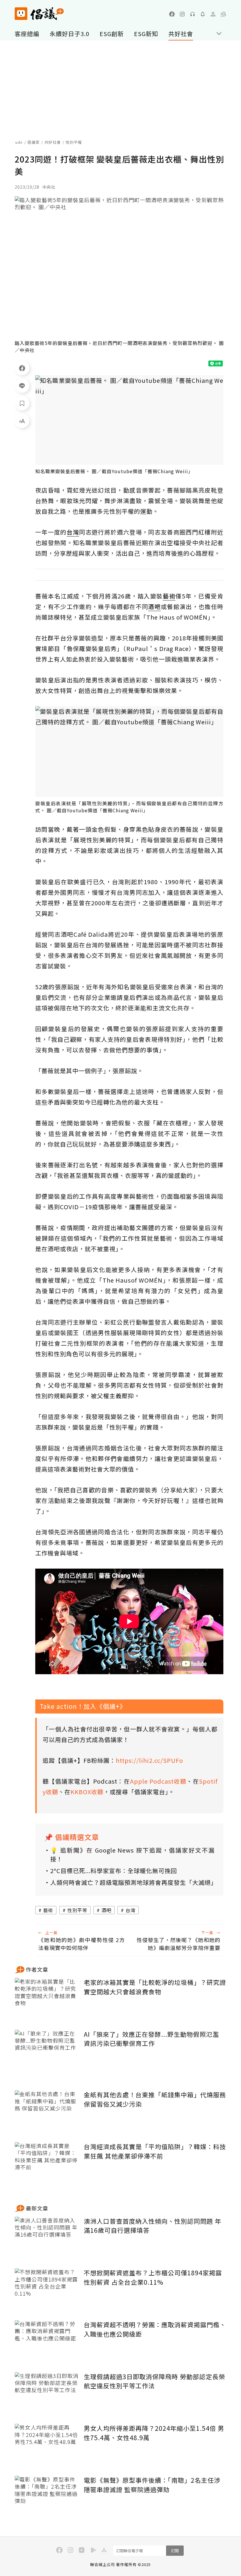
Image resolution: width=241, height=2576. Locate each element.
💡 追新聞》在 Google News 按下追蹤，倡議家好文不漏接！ (132, 1854)
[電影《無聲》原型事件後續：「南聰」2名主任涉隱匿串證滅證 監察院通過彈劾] (47, 2497)
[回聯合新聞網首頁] (21, 14)
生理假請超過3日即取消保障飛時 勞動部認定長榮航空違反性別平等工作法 (154, 2381)
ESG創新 (112, 34)
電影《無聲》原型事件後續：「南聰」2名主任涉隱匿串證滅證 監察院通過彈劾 (152, 2485)
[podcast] (193, 14)
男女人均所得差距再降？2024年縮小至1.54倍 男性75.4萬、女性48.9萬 (154, 2433)
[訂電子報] (203, 14)
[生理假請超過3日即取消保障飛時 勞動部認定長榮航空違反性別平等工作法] (47, 2394)
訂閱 (175, 2551)
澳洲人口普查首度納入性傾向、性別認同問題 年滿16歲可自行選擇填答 (153, 2226)
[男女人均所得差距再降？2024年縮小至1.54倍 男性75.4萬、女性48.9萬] (47, 2445)
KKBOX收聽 (87, 1792)
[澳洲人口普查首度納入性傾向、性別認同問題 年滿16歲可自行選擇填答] (47, 2238)
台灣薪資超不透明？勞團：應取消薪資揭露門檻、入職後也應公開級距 (155, 2329)
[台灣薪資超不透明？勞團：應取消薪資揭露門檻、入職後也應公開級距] (47, 2342)
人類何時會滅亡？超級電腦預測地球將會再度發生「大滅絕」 (132, 1882)
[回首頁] (39, 14)
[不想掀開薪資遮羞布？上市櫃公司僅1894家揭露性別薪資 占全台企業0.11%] (47, 2290)
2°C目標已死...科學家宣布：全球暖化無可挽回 (114, 1871)
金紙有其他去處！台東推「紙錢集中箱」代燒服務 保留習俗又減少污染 (155, 2099)
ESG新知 (146, 34)
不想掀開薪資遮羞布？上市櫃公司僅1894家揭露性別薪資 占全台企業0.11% (153, 2277)
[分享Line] (22, 385)
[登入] (213, 14)
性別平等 (77, 1910)
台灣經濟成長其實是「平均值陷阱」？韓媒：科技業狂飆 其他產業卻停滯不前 (155, 2151)
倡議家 (34, 142)
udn (19, 142)
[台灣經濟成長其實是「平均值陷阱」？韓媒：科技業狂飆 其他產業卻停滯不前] (47, 2164)
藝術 (48, 1910)
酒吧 (106, 1910)
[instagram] (182, 14)
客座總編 (27, 34)
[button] (223, 14)
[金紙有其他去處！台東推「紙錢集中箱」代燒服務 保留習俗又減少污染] (47, 2112)
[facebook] (172, 14)
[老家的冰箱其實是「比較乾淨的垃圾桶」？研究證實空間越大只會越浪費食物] (47, 1999)
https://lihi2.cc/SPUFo (149, 1760)
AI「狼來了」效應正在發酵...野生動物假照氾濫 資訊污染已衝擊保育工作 (151, 2039)
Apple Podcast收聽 (158, 1781)
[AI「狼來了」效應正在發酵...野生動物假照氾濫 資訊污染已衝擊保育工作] (47, 2051)
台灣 (130, 1910)
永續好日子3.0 (70, 34)
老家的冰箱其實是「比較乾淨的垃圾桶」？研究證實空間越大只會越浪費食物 (155, 1987)
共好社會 (181, 34)
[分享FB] (22, 368)
